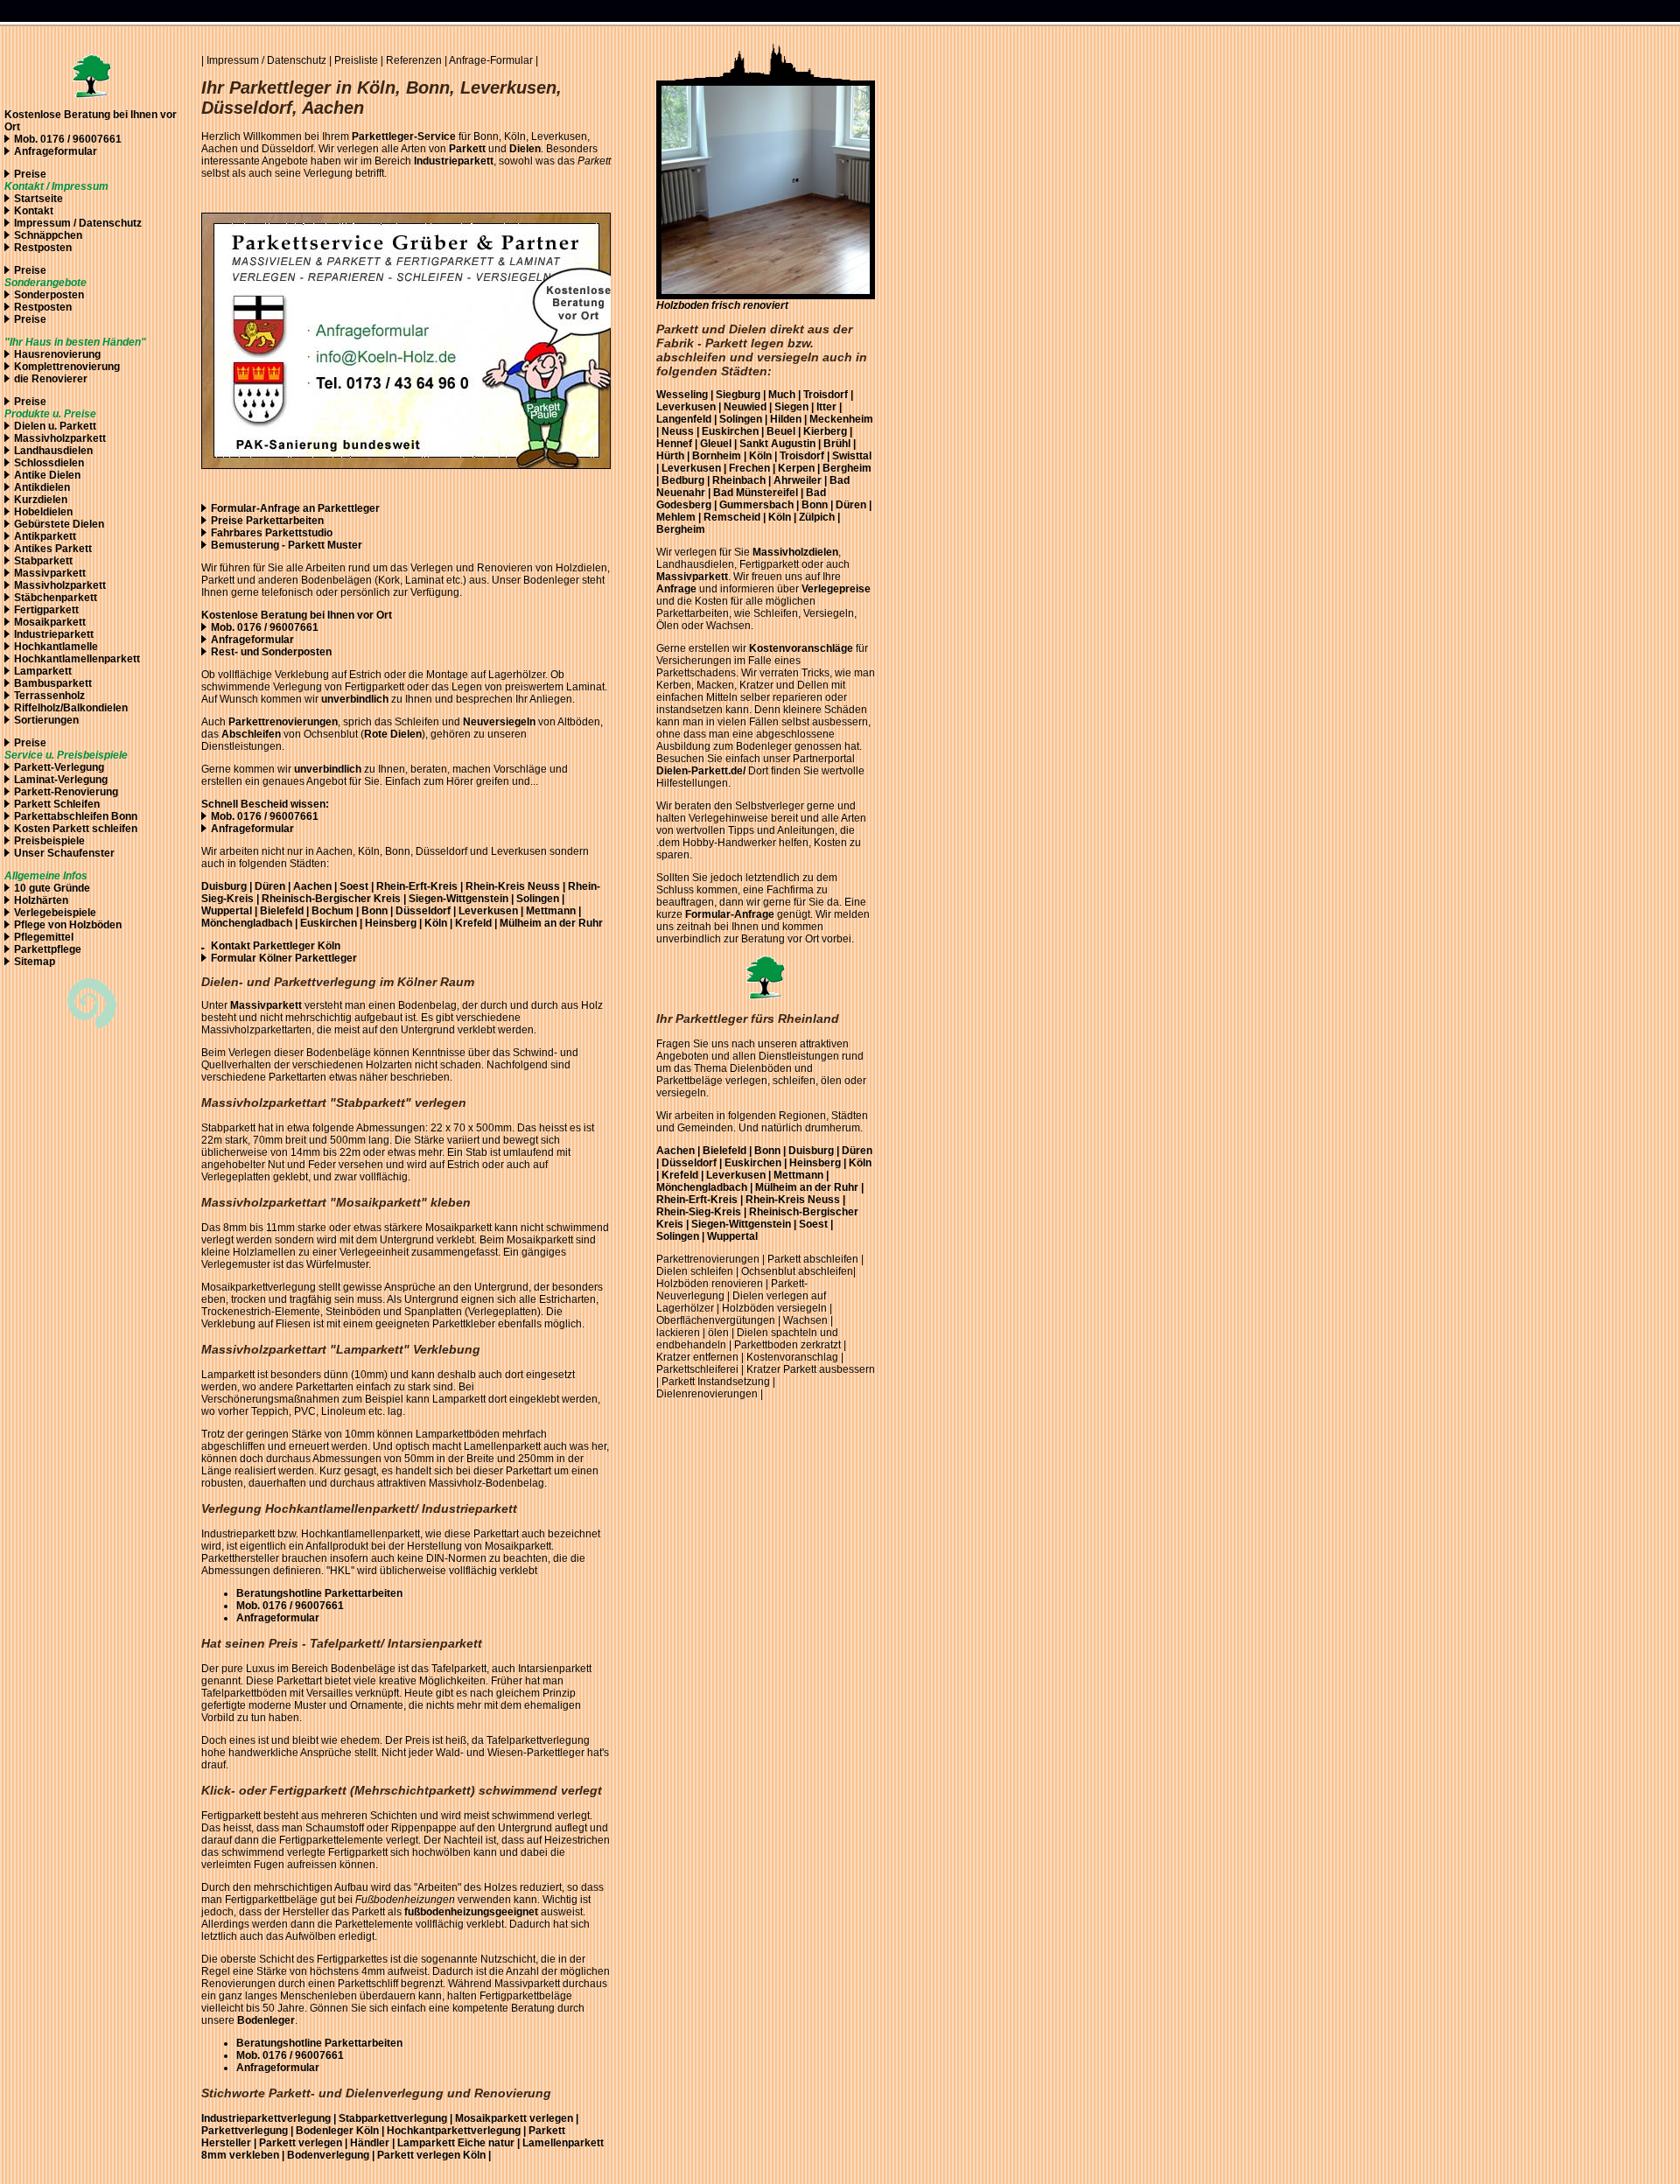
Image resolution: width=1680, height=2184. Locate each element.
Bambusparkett (53, 683)
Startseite (38, 199)
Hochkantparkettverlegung (454, 2131)
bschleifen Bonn (97, 816)
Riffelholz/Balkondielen (71, 708)
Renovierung (86, 792)
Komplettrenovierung (67, 367)
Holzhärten (41, 900)
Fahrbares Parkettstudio (272, 533)
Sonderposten (49, 295)
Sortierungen (46, 720)
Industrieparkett (54, 634)
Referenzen (414, 60)
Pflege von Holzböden (68, 925)
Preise (30, 174)
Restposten (43, 248)
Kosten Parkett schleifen (76, 829)
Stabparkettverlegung (393, 2118)
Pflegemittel (44, 937)
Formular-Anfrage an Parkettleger (295, 508)
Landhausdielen (53, 451)
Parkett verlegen (301, 2143)
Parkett (78, 426)
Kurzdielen (41, 500)
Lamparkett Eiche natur (457, 2143)
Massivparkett (50, 573)
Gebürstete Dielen (59, 524)
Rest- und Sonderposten (271, 652)
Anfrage (676, 589)
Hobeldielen (43, 512)
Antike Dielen (47, 475)
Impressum (42, 223)
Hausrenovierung (57, 354)
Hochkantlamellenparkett (77, 659)
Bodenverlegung (328, 2155)
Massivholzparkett (60, 438)
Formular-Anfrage (730, 914)
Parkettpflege (48, 949)
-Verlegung (77, 767)
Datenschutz (298, 60)
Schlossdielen (49, 463)
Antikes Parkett (53, 549)
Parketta (35, 816)
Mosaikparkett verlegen (514, 2118)
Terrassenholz (49, 696)
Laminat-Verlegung (61, 780)
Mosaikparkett (50, 622)
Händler (370, 2143)
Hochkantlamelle (56, 647)
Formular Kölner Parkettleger (284, 958)
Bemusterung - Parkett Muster (287, 545)
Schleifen (77, 804)
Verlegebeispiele (55, 913)
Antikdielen (42, 487)
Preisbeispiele (49, 841)
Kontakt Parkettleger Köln (276, 946)
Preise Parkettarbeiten (267, 521)
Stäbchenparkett (56, 598)
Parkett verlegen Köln (433, 2155)
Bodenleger (325, 2131)
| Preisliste (353, 60)
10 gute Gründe (52, 888)
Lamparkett (43, 671)
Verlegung (328, 173)
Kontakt (34, 211)
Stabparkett (43, 561)
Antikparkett (45, 536)
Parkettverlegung (245, 2131)
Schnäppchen (48, 235)
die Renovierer (51, 379)
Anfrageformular (56, 151)
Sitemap (35, 962)
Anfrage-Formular (491, 60)
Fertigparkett (46, 610)
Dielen (30, 426)
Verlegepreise (836, 589)
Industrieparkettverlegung (270, 2118)
